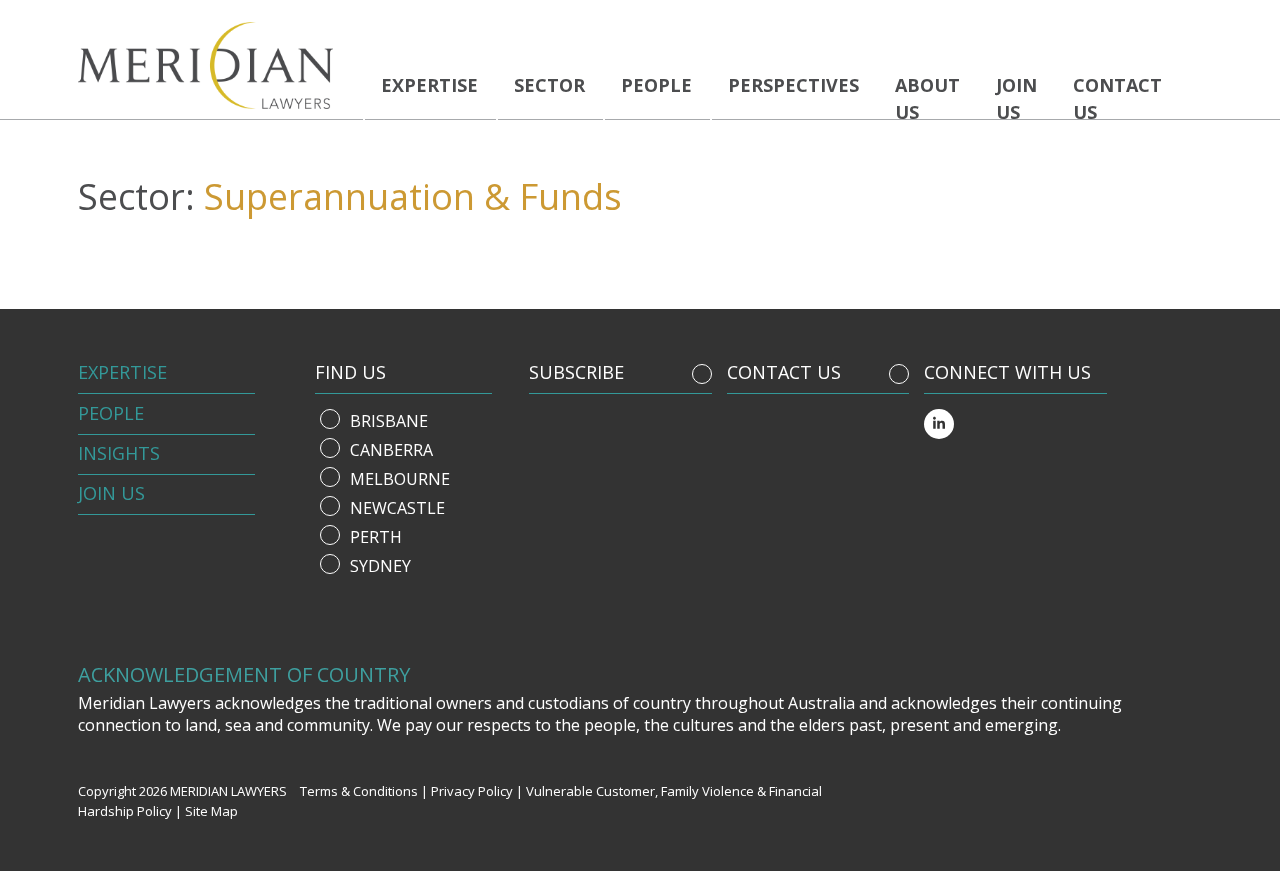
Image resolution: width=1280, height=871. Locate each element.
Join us (1016, 98)
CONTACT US (784, 372)
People (656, 85)
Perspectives (793, 85)
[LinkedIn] (939, 424)
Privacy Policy (472, 791)
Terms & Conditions (359, 791)
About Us (927, 98)
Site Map (211, 811)
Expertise (429, 85)
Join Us (111, 493)
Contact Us (1117, 98)
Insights (119, 453)
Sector (549, 85)
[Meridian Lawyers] (213, 65)
